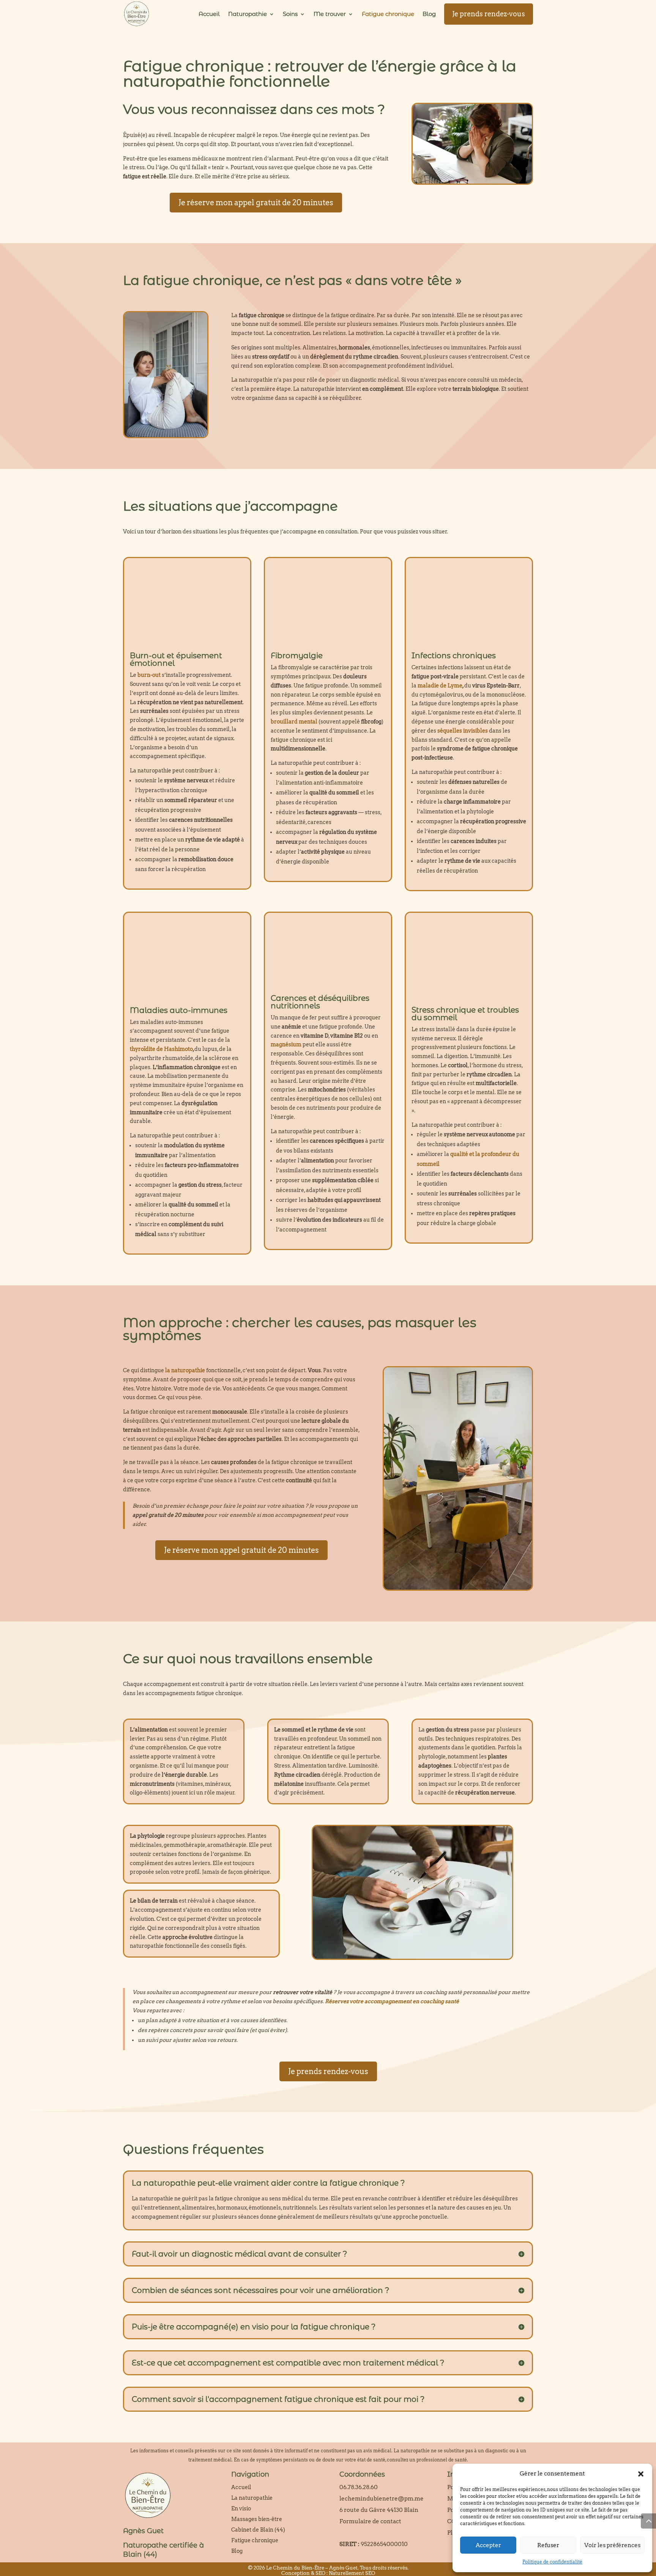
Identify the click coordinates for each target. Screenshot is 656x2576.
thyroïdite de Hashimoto (161, 1049)
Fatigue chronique (388, 14)
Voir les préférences (612, 2545)
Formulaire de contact (370, 2521)
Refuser (548, 2545)
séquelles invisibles (463, 731)
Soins (290, 14)
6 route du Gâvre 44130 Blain (379, 2510)
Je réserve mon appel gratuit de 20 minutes (256, 203)
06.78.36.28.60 (359, 2487)
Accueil (209, 14)
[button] (641, 2474)
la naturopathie (185, 1370)
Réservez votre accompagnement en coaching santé (392, 2001)
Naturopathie (248, 14)
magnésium (286, 1044)
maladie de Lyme (440, 686)
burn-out (149, 675)
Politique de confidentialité (552, 2562)
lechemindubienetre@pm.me (382, 2499)
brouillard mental (294, 722)
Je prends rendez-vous (489, 14)
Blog (429, 14)
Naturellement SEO (352, 2573)
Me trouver (330, 14)
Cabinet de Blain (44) (258, 2530)
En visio (241, 2508)
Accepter (488, 2545)
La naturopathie (252, 2498)
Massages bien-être (257, 2519)
